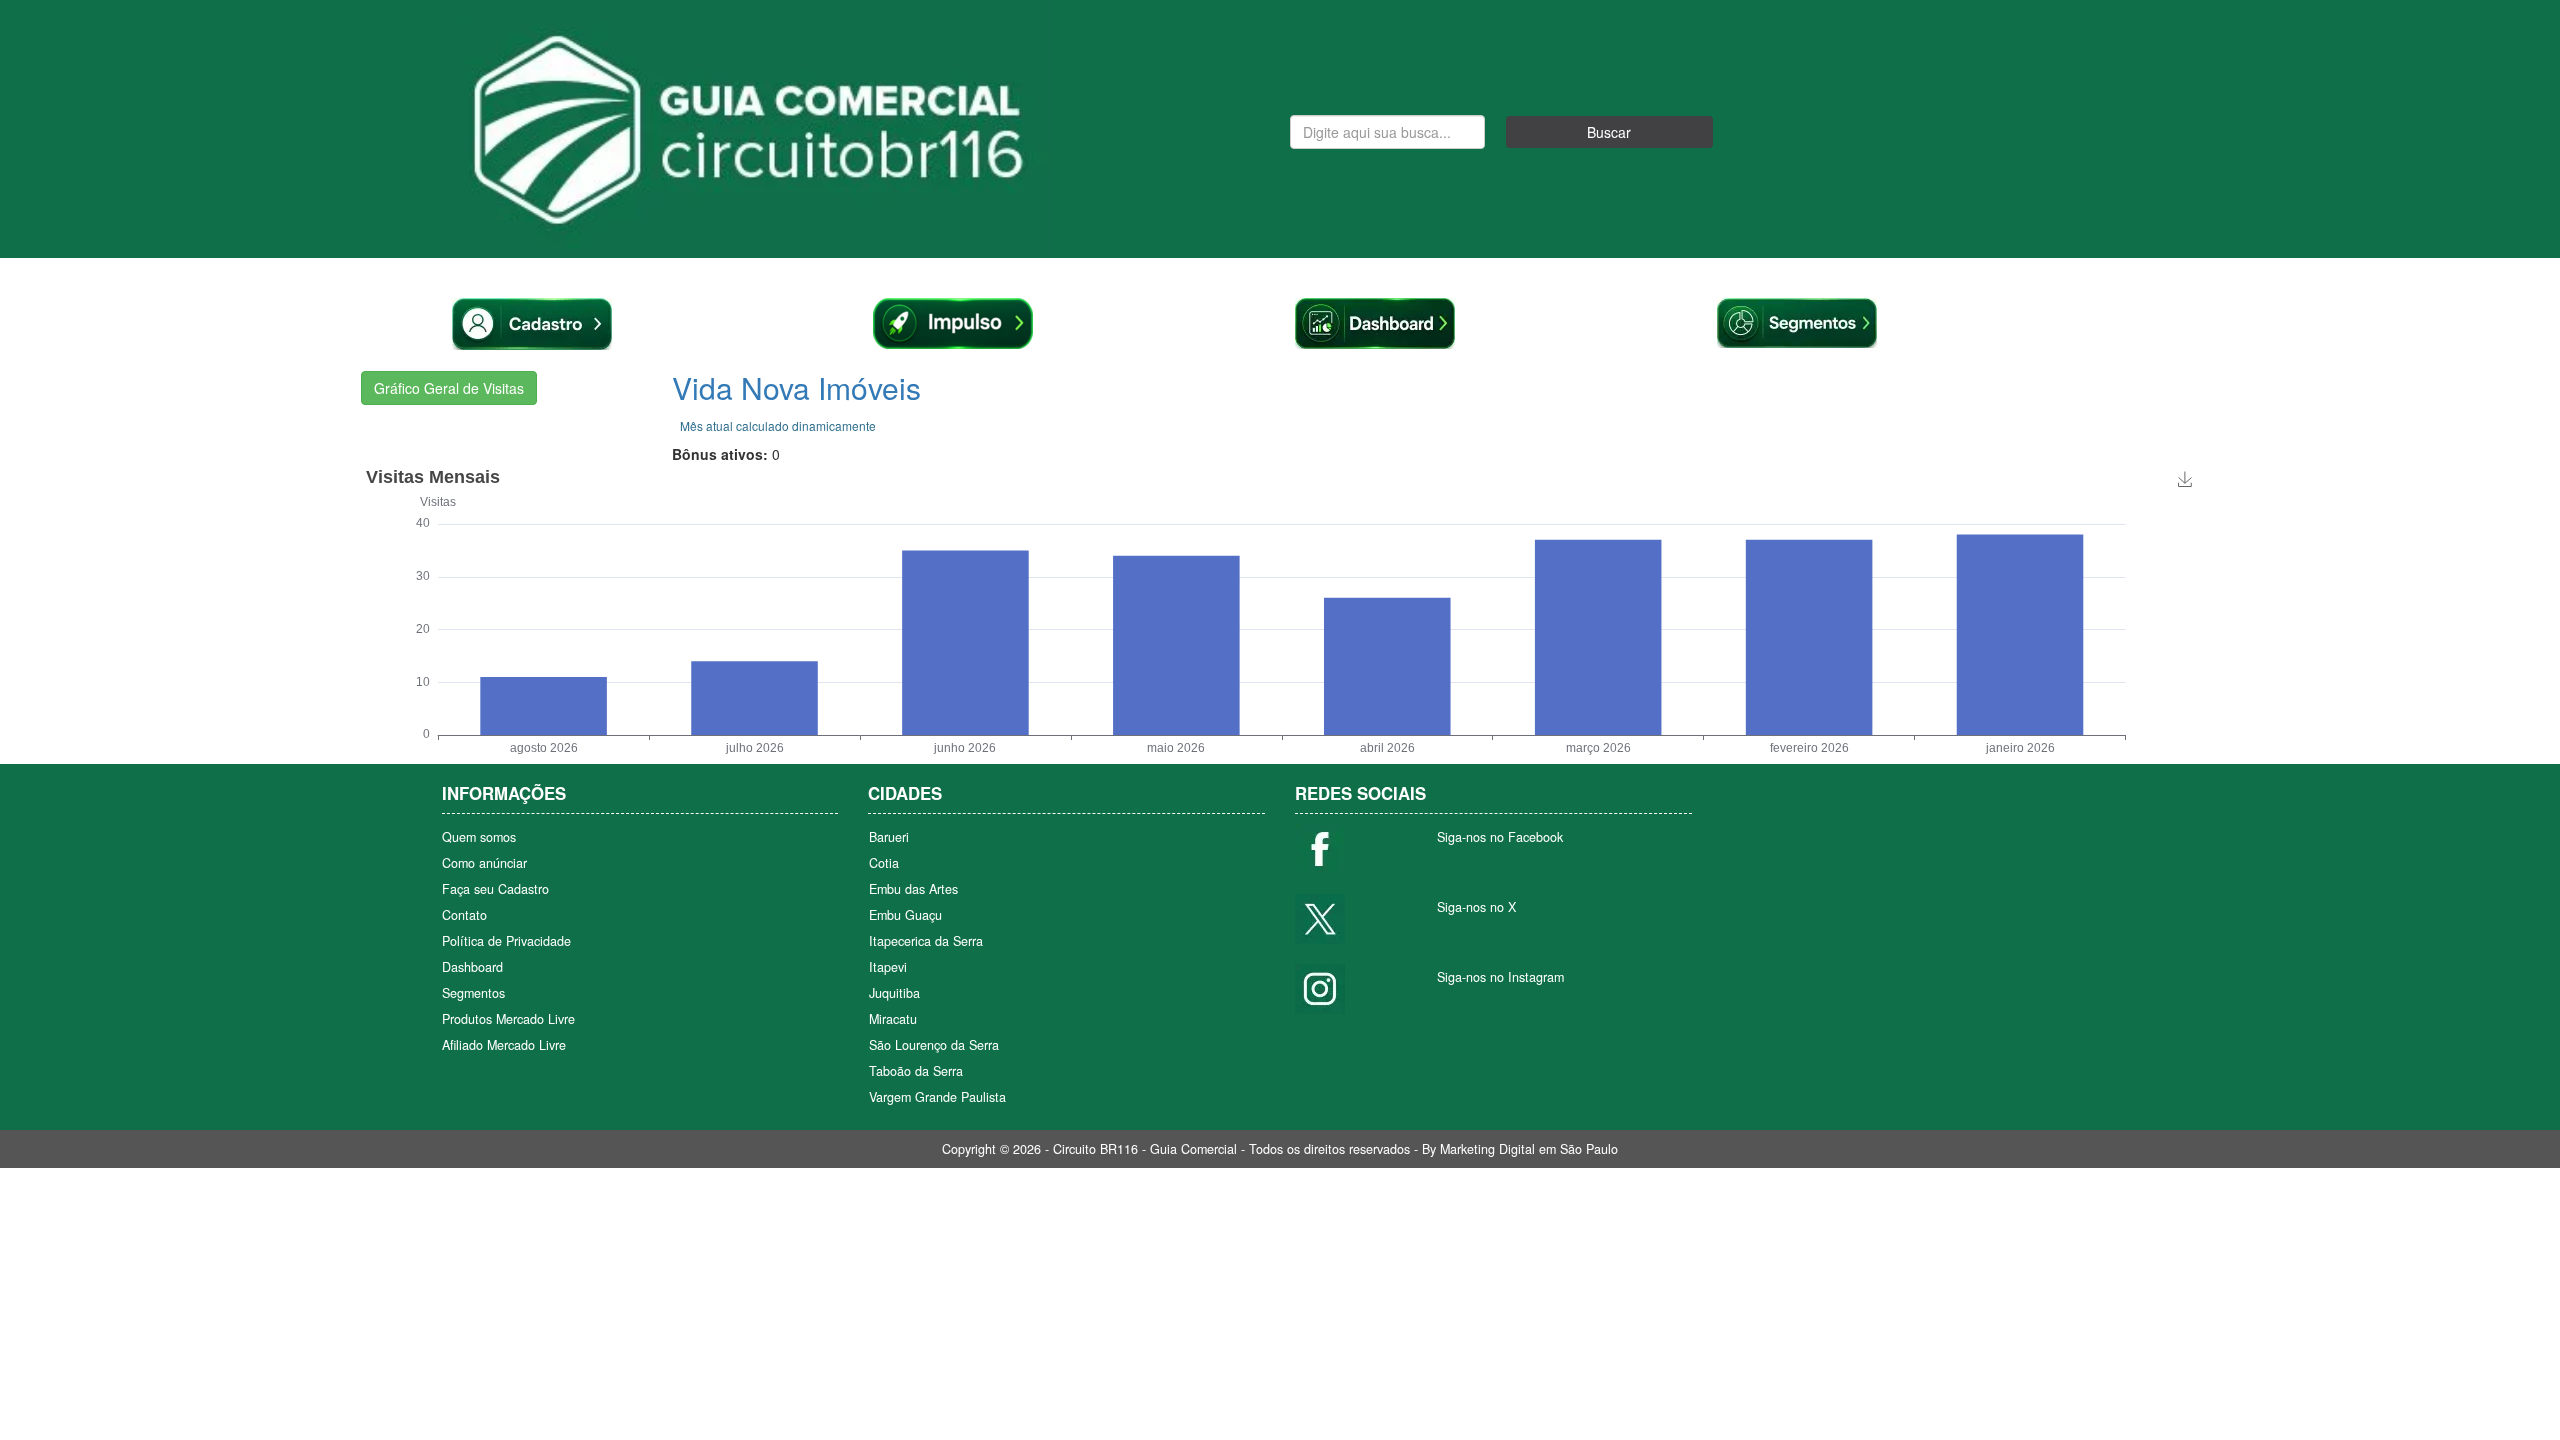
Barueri (889, 837)
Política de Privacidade (506, 941)
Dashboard (472, 967)
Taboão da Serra (916, 1071)
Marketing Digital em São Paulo (1529, 1149)
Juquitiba (894, 993)
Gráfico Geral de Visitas (449, 388)
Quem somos (479, 837)
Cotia (884, 863)
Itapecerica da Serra (926, 941)
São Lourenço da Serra (934, 1045)
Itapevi (888, 967)
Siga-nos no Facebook (1500, 837)
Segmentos (473, 993)
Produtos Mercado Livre (508, 1019)
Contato (464, 915)
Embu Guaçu (905, 915)
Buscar (1609, 132)
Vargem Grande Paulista (937, 1097)
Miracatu (893, 1019)
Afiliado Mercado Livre (504, 1045)
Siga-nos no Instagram (1500, 977)
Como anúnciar (484, 863)
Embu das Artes (913, 889)
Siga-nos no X (1476, 907)
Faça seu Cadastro (495, 889)
